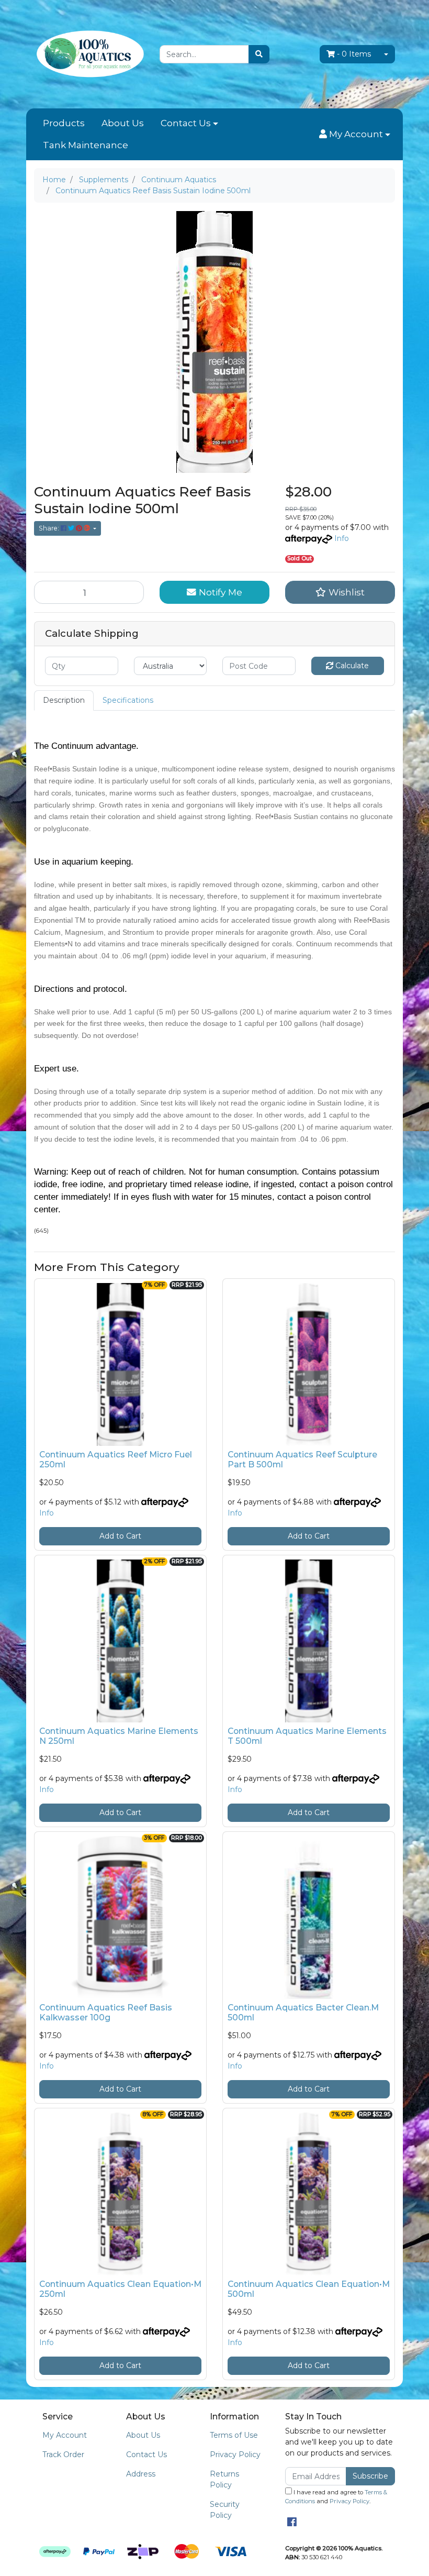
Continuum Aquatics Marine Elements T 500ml (307, 1736)
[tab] (64, 700)
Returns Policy (224, 2479)
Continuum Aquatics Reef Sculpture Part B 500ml (302, 1460)
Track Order (63, 2455)
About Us (123, 123)
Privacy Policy (235, 2455)
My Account (65, 2435)
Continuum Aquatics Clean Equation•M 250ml (120, 2289)
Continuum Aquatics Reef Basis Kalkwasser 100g (106, 2013)
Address (141, 2474)
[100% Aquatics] (89, 53)
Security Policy (225, 2510)
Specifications (128, 700)
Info (342, 538)
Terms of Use (234, 2435)
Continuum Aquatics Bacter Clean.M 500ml (303, 2013)
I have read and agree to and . (336, 2497)
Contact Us (186, 123)
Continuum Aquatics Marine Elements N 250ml (119, 1736)
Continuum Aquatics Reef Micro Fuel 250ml (116, 1460)
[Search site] (259, 54)
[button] (355, 135)
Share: (50, 528)
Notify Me (219, 592)
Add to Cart (120, 1536)
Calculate (351, 666)
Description (64, 700)
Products (64, 123)
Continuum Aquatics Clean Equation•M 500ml (309, 2289)
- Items (354, 54)
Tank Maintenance (86, 145)
